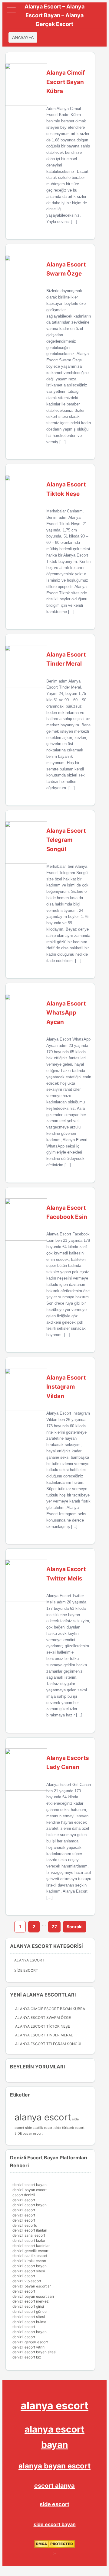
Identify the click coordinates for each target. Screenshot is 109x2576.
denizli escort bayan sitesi (34, 2352)
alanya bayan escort (54, 2466)
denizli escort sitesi (29, 2271)
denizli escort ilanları (30, 2230)
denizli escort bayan (30, 2185)
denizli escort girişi (28, 2306)
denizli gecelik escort (30, 2251)
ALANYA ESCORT (29, 1960)
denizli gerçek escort (30, 2342)
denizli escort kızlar (29, 2240)
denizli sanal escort (29, 2235)
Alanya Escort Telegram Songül (49, 2044)
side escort (54, 2504)
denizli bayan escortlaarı (33, 2296)
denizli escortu (25, 2225)
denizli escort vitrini (29, 2347)
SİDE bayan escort (29, 2134)
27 (54, 1927)
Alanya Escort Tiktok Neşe (43, 2026)
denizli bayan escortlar (32, 2286)
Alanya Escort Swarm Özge (43, 2018)
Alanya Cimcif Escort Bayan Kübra (50, 2009)
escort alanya (54, 2486)
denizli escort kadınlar (31, 2246)
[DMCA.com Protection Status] (55, 2547)
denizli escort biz (27, 2357)
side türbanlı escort (69, 2128)
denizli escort (24, 2200)
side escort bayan (55, 2524)
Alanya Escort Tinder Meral (44, 2035)
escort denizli (24, 2195)
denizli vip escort (27, 2281)
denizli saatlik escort (30, 2256)
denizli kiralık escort (29, 2261)
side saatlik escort (39, 2128)
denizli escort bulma (29, 2322)
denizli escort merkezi (31, 2301)
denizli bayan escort (30, 2190)
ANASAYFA (23, 37)
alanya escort (43, 2117)
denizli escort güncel (30, 2311)
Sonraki (75, 1927)
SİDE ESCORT (26, 1970)
